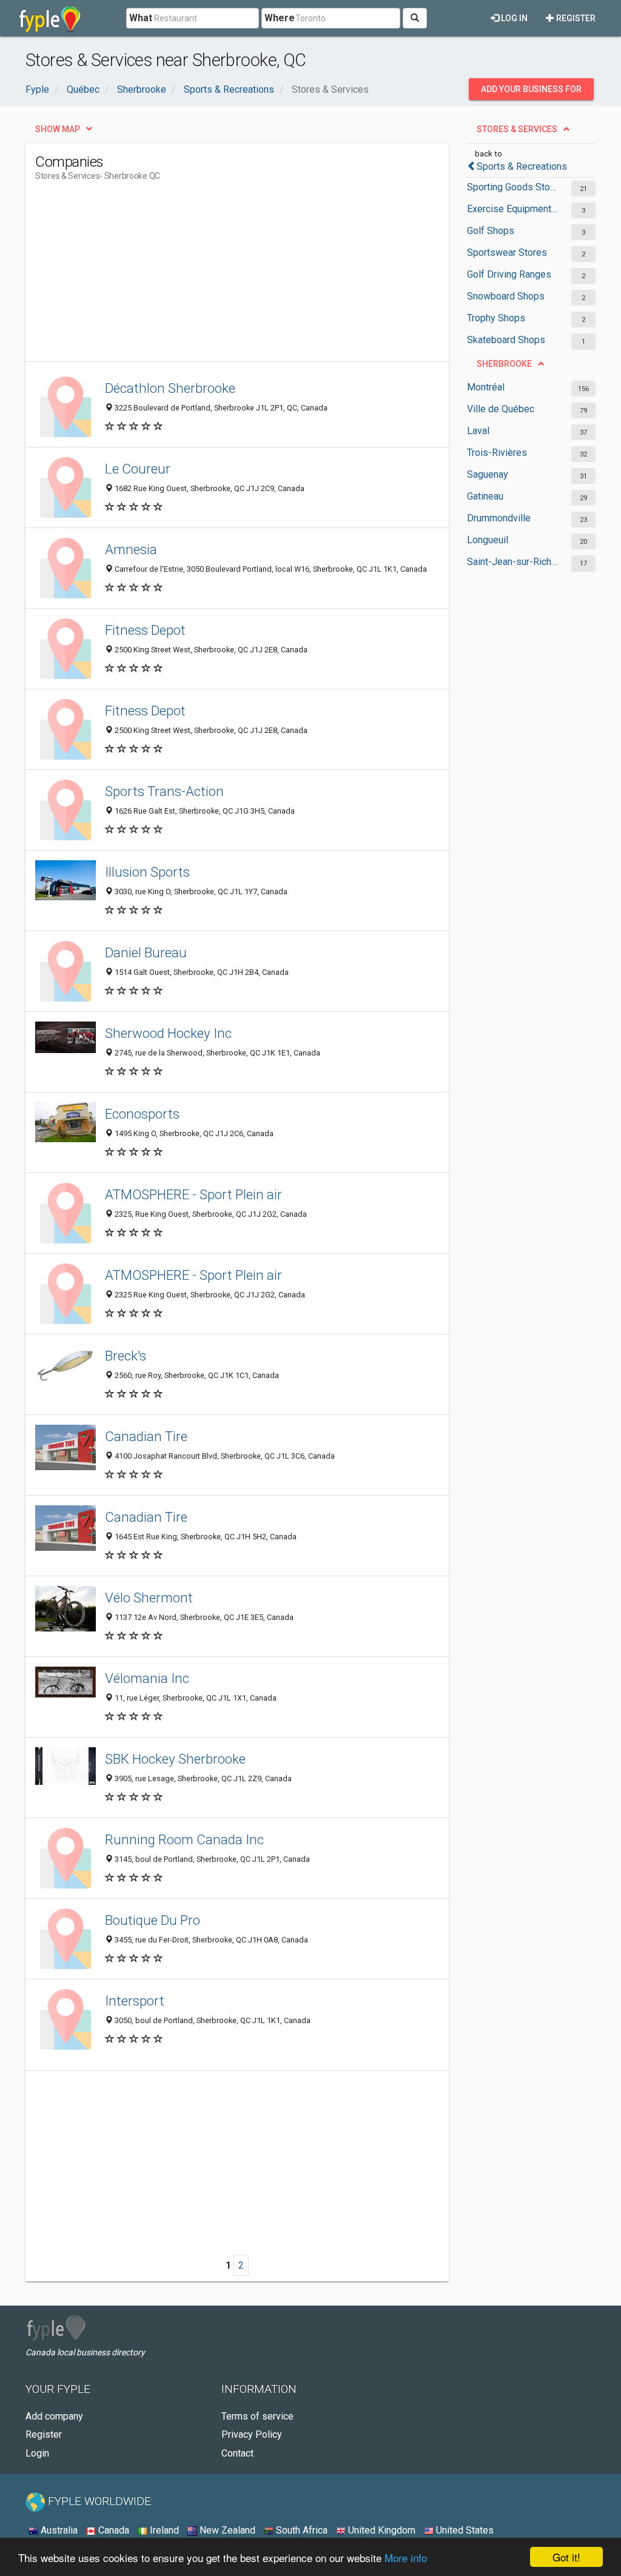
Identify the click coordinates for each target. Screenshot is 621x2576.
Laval (478, 431)
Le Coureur (138, 469)
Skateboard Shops (506, 340)
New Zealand (226, 2530)
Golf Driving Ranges (509, 274)
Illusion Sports (147, 872)
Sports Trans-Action (164, 791)
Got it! (566, 2557)
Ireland (163, 2530)
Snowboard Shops (506, 296)
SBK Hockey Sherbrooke (175, 1759)
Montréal (486, 387)
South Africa (300, 2530)
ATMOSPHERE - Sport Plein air (193, 1194)
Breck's (126, 1356)
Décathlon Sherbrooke (170, 388)
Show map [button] (58, 129)
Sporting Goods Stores (513, 187)
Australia (58, 2530)
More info (406, 2558)
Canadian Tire (146, 1436)
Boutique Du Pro (153, 1920)
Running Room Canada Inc (184, 1839)
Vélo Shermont (149, 1597)
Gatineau (485, 496)
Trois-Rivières (497, 453)
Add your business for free (531, 92)
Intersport (135, 2001)
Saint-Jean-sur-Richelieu (513, 562)
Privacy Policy (252, 2434)
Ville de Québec (501, 409)
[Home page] (50, 18)
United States (464, 2530)
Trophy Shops (496, 318)
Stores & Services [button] (517, 129)
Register (575, 18)
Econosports (142, 1114)
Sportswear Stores (507, 253)
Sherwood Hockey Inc (168, 1033)
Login (37, 2453)
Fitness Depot (145, 630)
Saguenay (488, 474)
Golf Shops (491, 231)
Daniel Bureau (146, 952)
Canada (112, 2530)
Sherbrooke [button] (504, 364)
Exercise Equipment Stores (513, 209)
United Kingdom (381, 2530)
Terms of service (257, 2416)
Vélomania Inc (147, 1678)
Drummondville (499, 518)
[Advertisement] (256, 276)
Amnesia (131, 549)
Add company (54, 2416)
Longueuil (488, 540)
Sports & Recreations (522, 166)
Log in (513, 18)
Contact (237, 2453)
